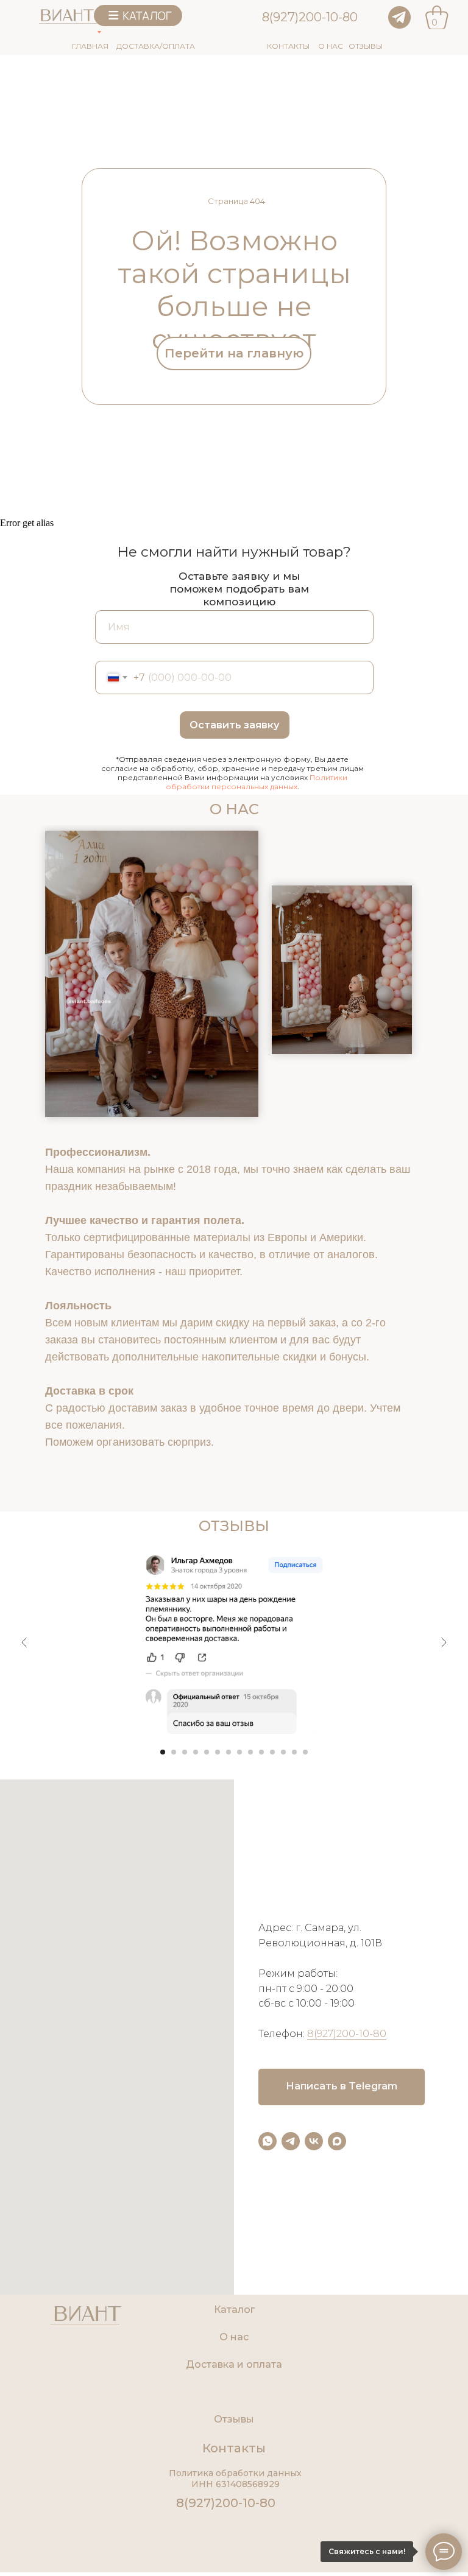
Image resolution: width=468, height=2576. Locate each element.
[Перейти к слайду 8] (239, 1752)
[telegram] (291, 2141)
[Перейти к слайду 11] (272, 1752)
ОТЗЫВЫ (366, 46)
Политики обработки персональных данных (257, 782)
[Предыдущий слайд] (24, 1642)
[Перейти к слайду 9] (250, 1752)
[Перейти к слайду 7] (229, 1752)
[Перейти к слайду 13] (294, 1752)
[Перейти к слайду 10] (261, 1752)
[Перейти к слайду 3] (185, 1752)
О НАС (331, 46)
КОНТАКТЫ (288, 46)
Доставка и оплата (234, 2364)
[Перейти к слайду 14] (305, 1752)
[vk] (314, 2141)
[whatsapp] (268, 2141)
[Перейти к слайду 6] (218, 1752)
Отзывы (234, 2419)
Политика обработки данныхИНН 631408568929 (235, 2479)
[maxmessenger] (337, 2141)
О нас (234, 2337)
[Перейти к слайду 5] (207, 1752)
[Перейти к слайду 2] (174, 1752)
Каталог (234, 2310)
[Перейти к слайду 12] (283, 1752)
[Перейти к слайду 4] (196, 1752)
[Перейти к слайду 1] (163, 1752)
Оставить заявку (234, 725)
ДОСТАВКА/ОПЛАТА (156, 46)
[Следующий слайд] (444, 1642)
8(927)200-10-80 (310, 17)
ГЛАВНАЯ (90, 46)
